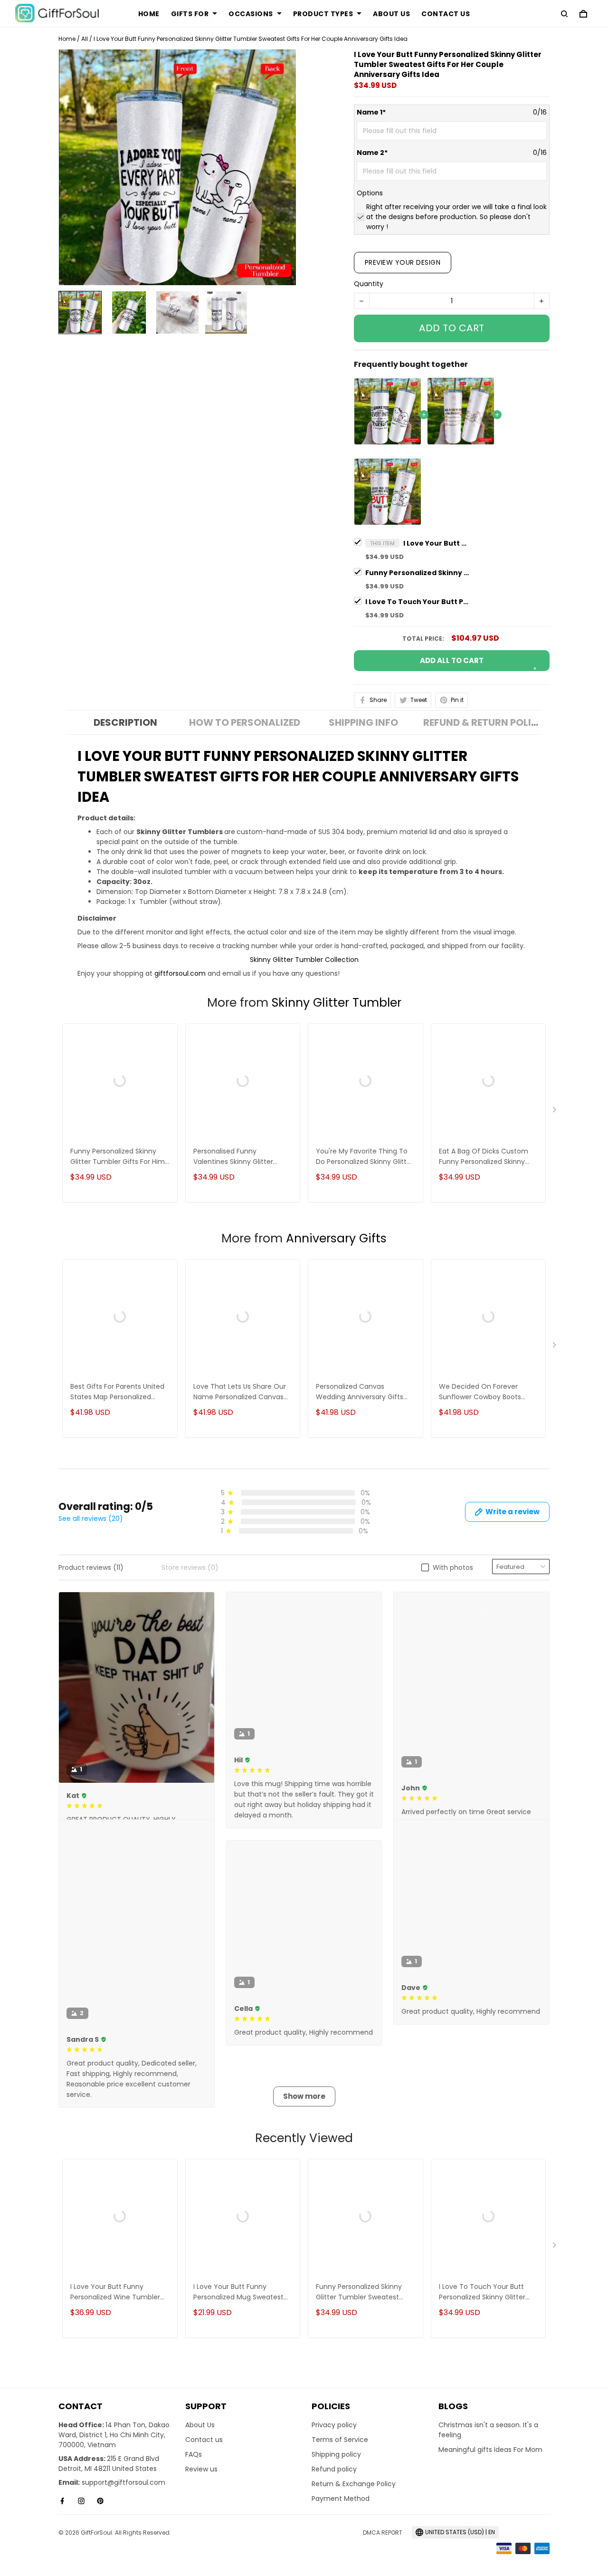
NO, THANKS (304, 1337)
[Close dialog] (365, 1214)
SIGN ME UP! (304, 1308)
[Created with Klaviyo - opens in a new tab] (304, 1366)
